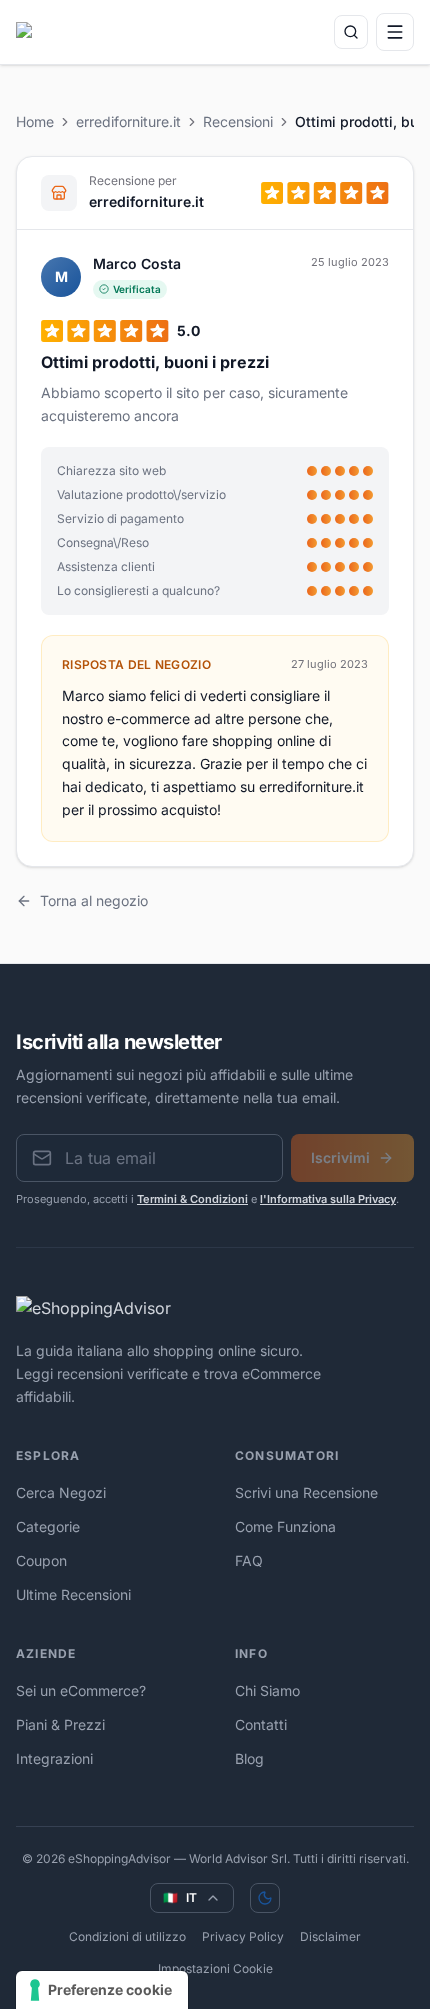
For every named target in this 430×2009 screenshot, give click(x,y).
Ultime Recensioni (73, 1594)
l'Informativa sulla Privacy (328, 1199)
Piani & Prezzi (60, 1724)
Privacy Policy (243, 1936)
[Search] (351, 32)
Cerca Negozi (61, 1492)
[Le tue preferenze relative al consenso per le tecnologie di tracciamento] (102, 1990)
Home (35, 121)
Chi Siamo (267, 1690)
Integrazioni (54, 1758)
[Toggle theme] (265, 1898)
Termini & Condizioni (192, 1199)
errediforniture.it (128, 121)
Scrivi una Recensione (306, 1492)
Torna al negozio (94, 900)
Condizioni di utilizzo (127, 1936)
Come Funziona (285, 1526)
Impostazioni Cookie (215, 1968)
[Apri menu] (395, 32)
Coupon (41, 1560)
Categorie (48, 1526)
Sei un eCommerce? (81, 1690)
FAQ (249, 1560)
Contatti (261, 1724)
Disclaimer (330, 1936)
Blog (249, 1758)
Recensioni (238, 121)
